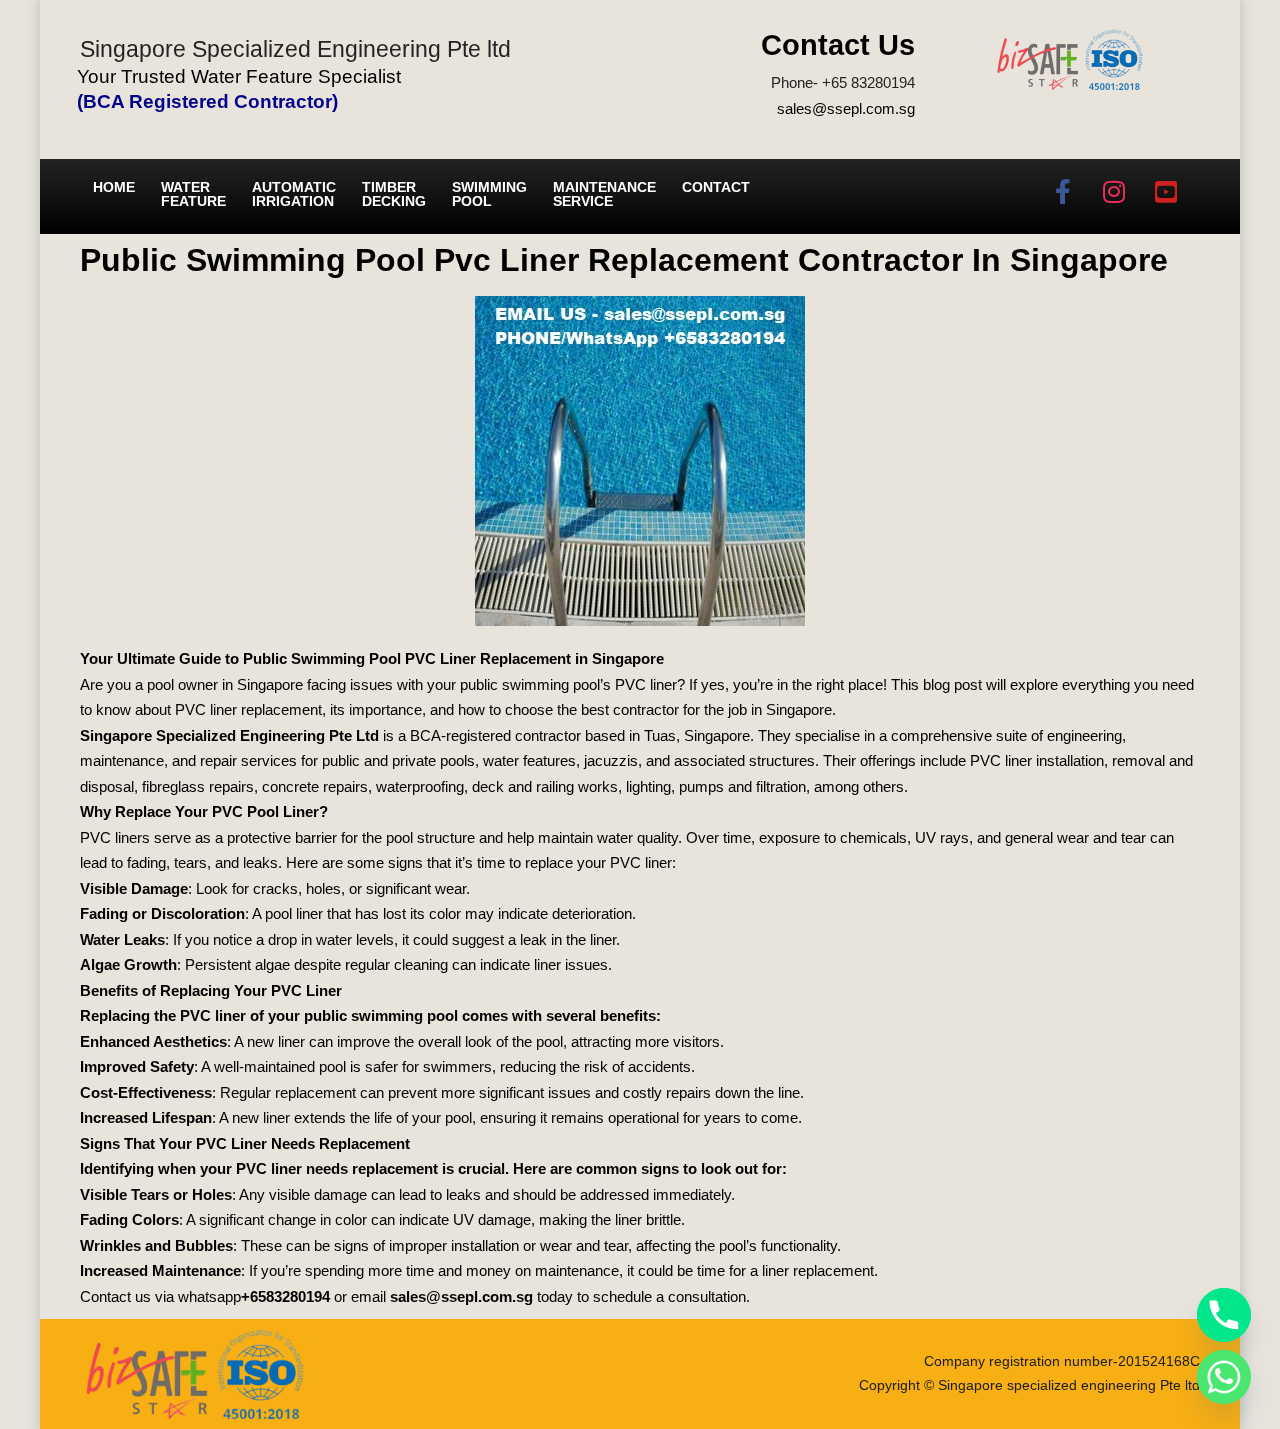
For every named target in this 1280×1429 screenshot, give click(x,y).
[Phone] (1224, 1315)
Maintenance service (604, 194)
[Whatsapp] (1224, 1377)
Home (114, 187)
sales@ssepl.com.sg (846, 108)
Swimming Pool (489, 194)
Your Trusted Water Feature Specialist (239, 76)
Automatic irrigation (294, 194)
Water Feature (193, 194)
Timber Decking (394, 194)
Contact (716, 187)
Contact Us (838, 45)
